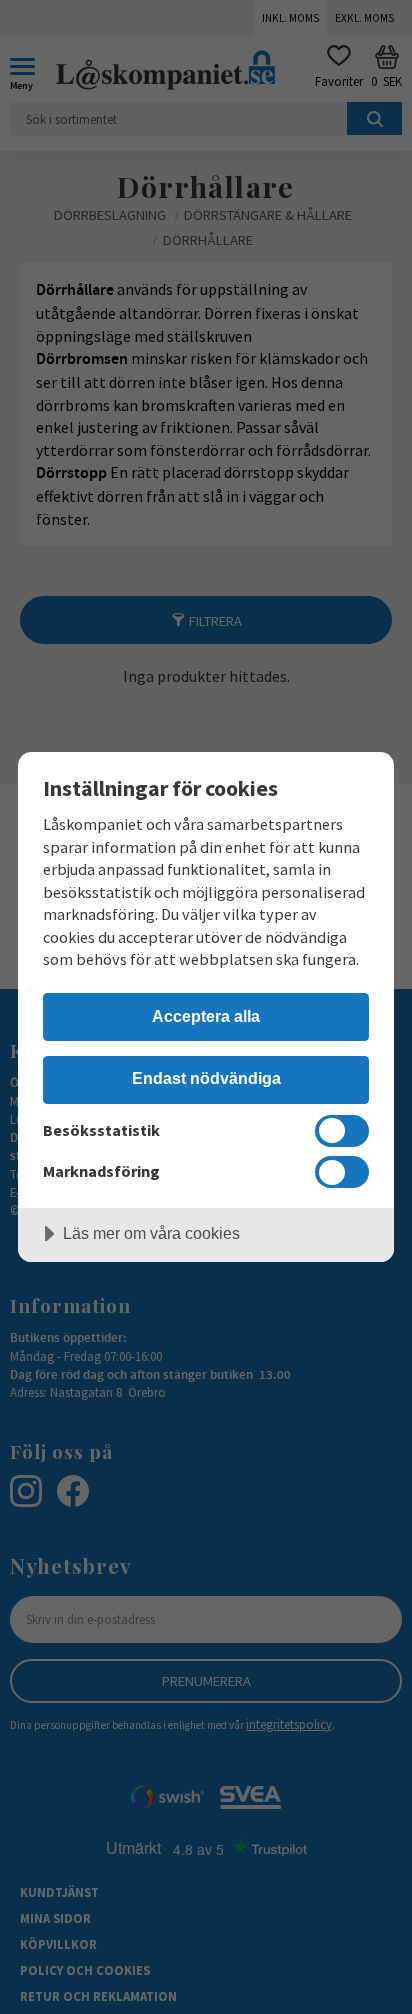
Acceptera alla (206, 1016)
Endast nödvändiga (206, 1078)
